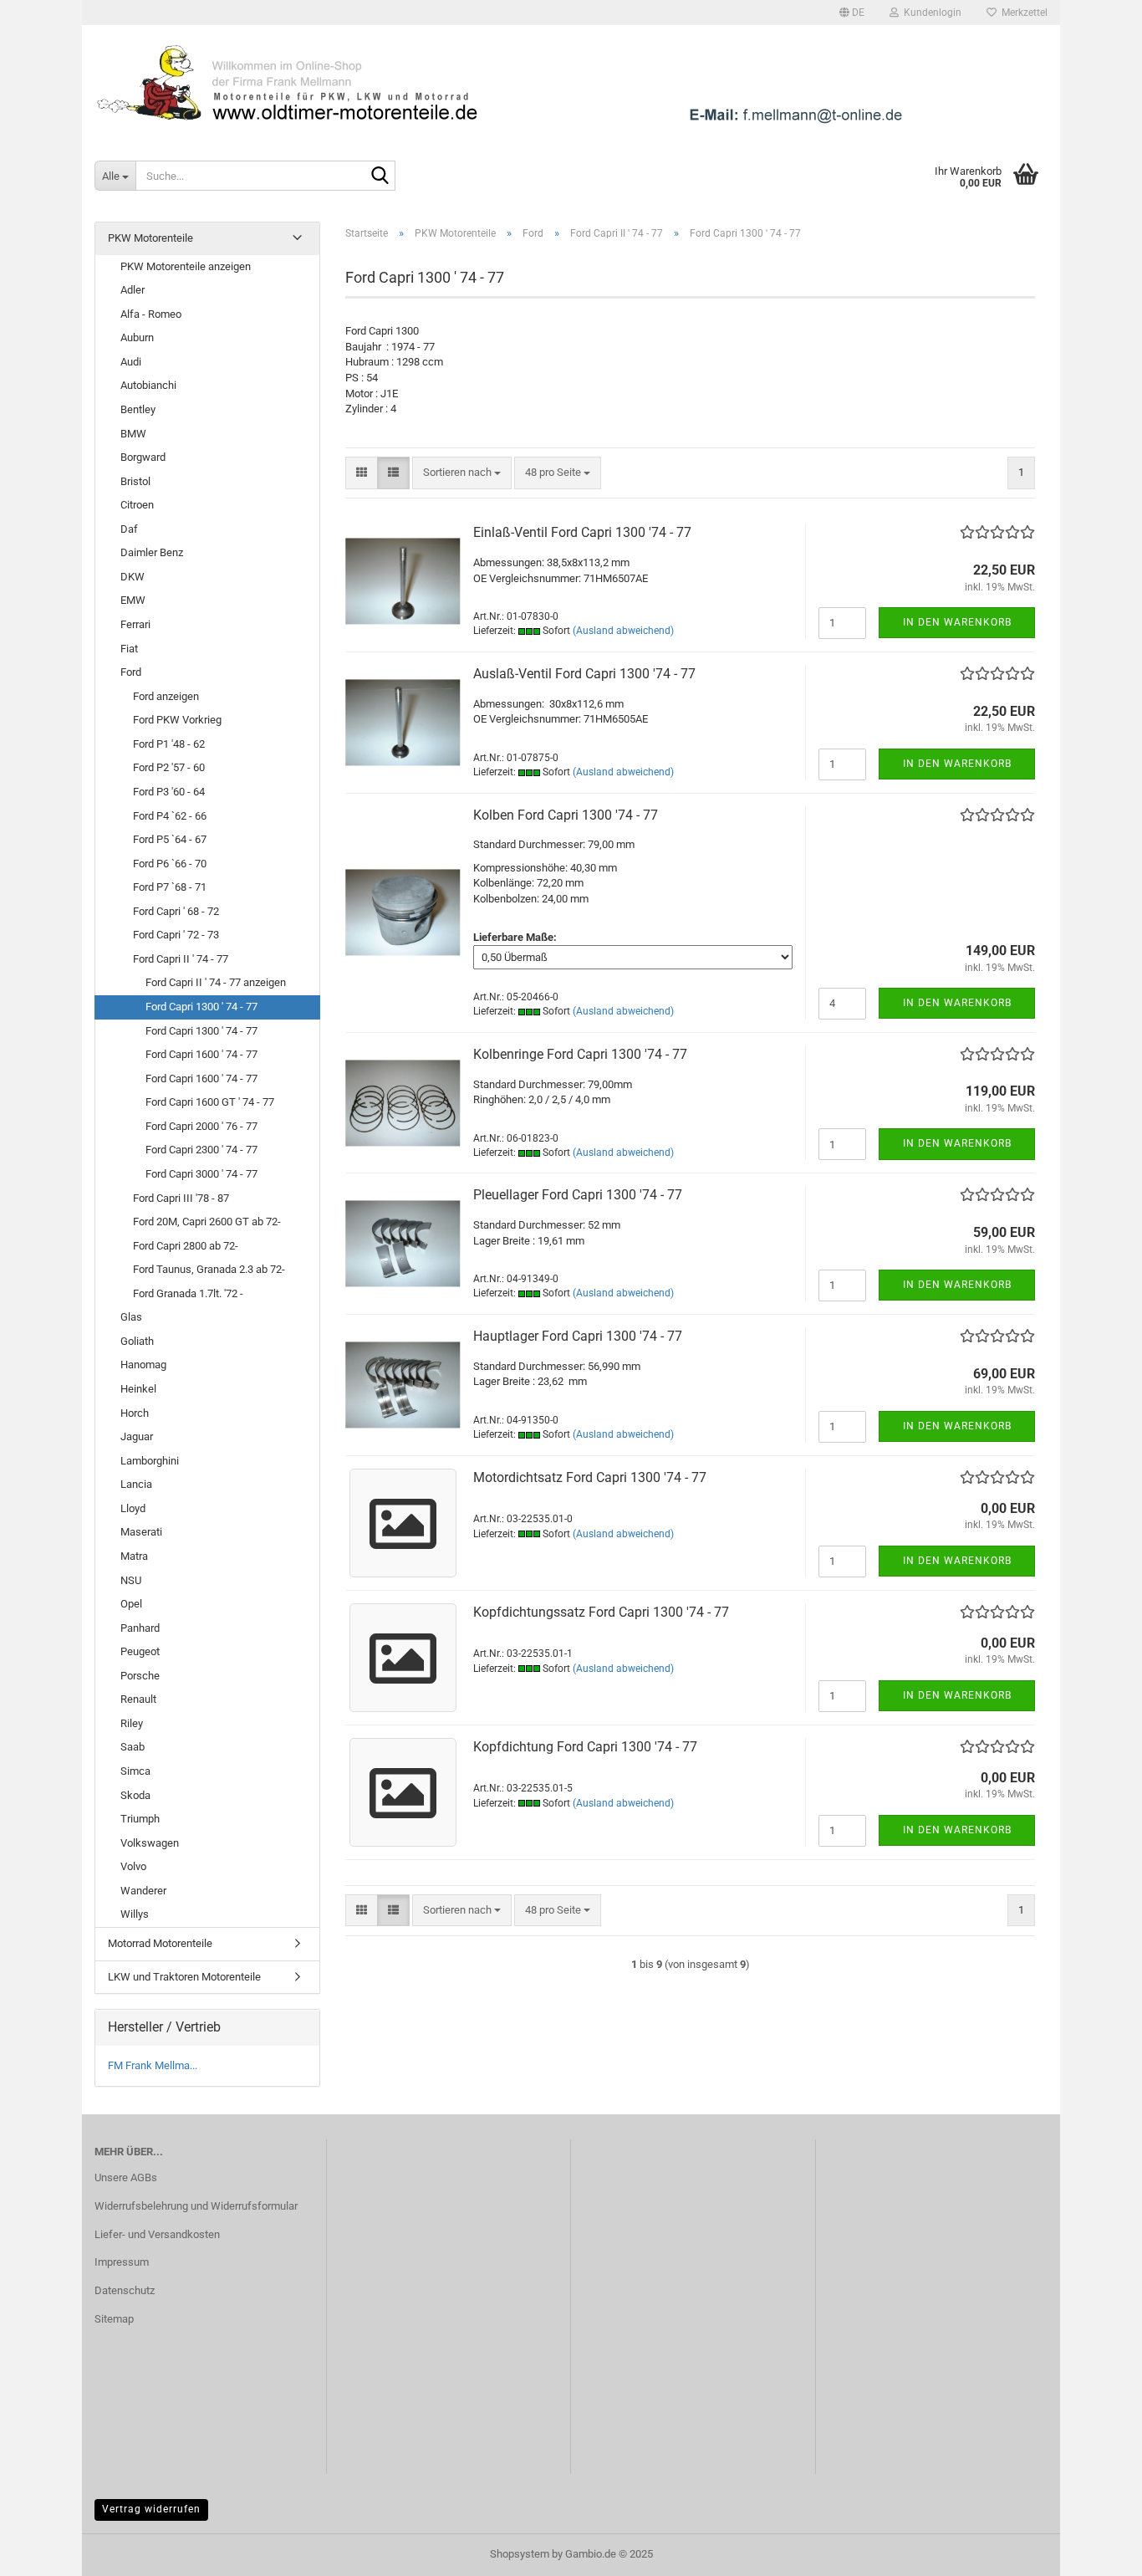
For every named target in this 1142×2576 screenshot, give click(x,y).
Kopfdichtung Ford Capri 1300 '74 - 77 (585, 1747)
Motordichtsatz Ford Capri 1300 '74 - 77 (590, 1477)
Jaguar (137, 1436)
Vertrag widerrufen (151, 2509)
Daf (129, 529)
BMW (133, 434)
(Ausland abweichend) (623, 631)
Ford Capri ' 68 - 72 (176, 911)
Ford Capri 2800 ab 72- (186, 1246)
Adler (133, 290)
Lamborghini (150, 1461)
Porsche (140, 1676)
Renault (138, 1699)
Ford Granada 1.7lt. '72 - (188, 1293)
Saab (133, 1747)
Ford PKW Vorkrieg (177, 720)
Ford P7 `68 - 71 (170, 887)
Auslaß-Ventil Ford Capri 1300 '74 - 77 (584, 674)
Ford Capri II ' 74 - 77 (181, 959)
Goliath (137, 1341)
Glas (131, 1317)
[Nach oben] (1096, 2551)
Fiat (129, 649)
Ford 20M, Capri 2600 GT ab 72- (207, 1222)
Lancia (136, 1484)
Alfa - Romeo (151, 314)
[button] (852, 13)
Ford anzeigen (166, 696)
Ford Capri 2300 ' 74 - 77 (201, 1150)
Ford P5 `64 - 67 (170, 839)
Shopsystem (520, 2554)
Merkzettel (1022, 13)
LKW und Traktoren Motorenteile (184, 1977)
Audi (131, 362)
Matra (134, 1556)
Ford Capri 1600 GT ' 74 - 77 (210, 1102)
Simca (135, 1771)
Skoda (135, 1795)
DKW (133, 577)
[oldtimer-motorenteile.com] (571, 84)
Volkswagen (150, 1843)
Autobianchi (148, 385)
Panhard (140, 1628)
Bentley (138, 409)
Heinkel (138, 1389)
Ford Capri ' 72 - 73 (176, 935)
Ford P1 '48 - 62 (169, 744)
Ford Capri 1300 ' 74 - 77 (201, 1007)
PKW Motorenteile (150, 238)
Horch (135, 1413)
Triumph (140, 1819)
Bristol (135, 481)
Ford (131, 672)
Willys (135, 1914)
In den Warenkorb (957, 622)
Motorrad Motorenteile (160, 1943)
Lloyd (133, 1508)
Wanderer (143, 1891)
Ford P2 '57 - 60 (169, 767)
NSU (131, 1580)
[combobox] (462, 473)
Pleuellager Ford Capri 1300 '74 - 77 (578, 1195)
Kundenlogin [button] (930, 13)
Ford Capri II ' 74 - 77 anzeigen (216, 982)
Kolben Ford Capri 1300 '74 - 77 (566, 815)
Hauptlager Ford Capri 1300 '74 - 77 (578, 1336)
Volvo (133, 1866)
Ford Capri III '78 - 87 (181, 1198)
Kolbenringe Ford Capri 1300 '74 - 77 (580, 1054)
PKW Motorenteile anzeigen (186, 266)
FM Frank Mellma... (153, 2065)
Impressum (122, 2262)
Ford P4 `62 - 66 (170, 816)
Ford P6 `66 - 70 (170, 864)
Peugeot (140, 1651)
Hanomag (143, 1365)
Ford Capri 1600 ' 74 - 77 (201, 1054)
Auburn (137, 337)
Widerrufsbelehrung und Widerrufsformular (196, 2206)
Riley (132, 1723)
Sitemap (114, 2319)
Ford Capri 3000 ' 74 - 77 (201, 1174)
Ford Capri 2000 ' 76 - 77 (201, 1126)
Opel (131, 1604)
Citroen (137, 505)
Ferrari (135, 624)
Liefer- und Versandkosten (157, 2234)
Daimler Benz (152, 552)
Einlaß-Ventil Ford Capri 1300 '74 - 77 (582, 532)
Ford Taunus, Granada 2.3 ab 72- (209, 1269)
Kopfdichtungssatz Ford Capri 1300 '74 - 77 (601, 1612)
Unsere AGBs (126, 2177)
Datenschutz (125, 2290)
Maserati (141, 1532)
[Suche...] (380, 176)
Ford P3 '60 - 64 (169, 792)
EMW (133, 600)
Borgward (143, 457)
